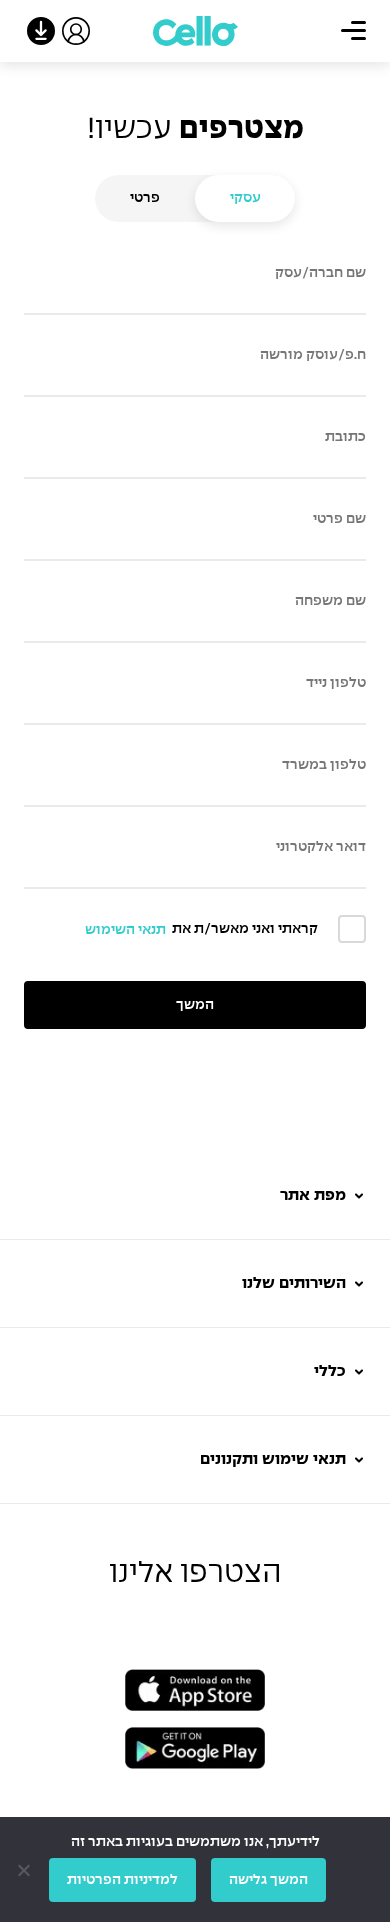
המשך (195, 1005)
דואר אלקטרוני (321, 847)
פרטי (145, 198)
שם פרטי (339, 519)
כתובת (345, 437)
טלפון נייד (336, 683)
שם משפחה (330, 601)
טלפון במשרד (324, 765)
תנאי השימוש (125, 930)
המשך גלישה (268, 1880)
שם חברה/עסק (320, 273)
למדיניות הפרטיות (122, 1880)
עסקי (245, 198)
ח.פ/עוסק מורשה (313, 355)
